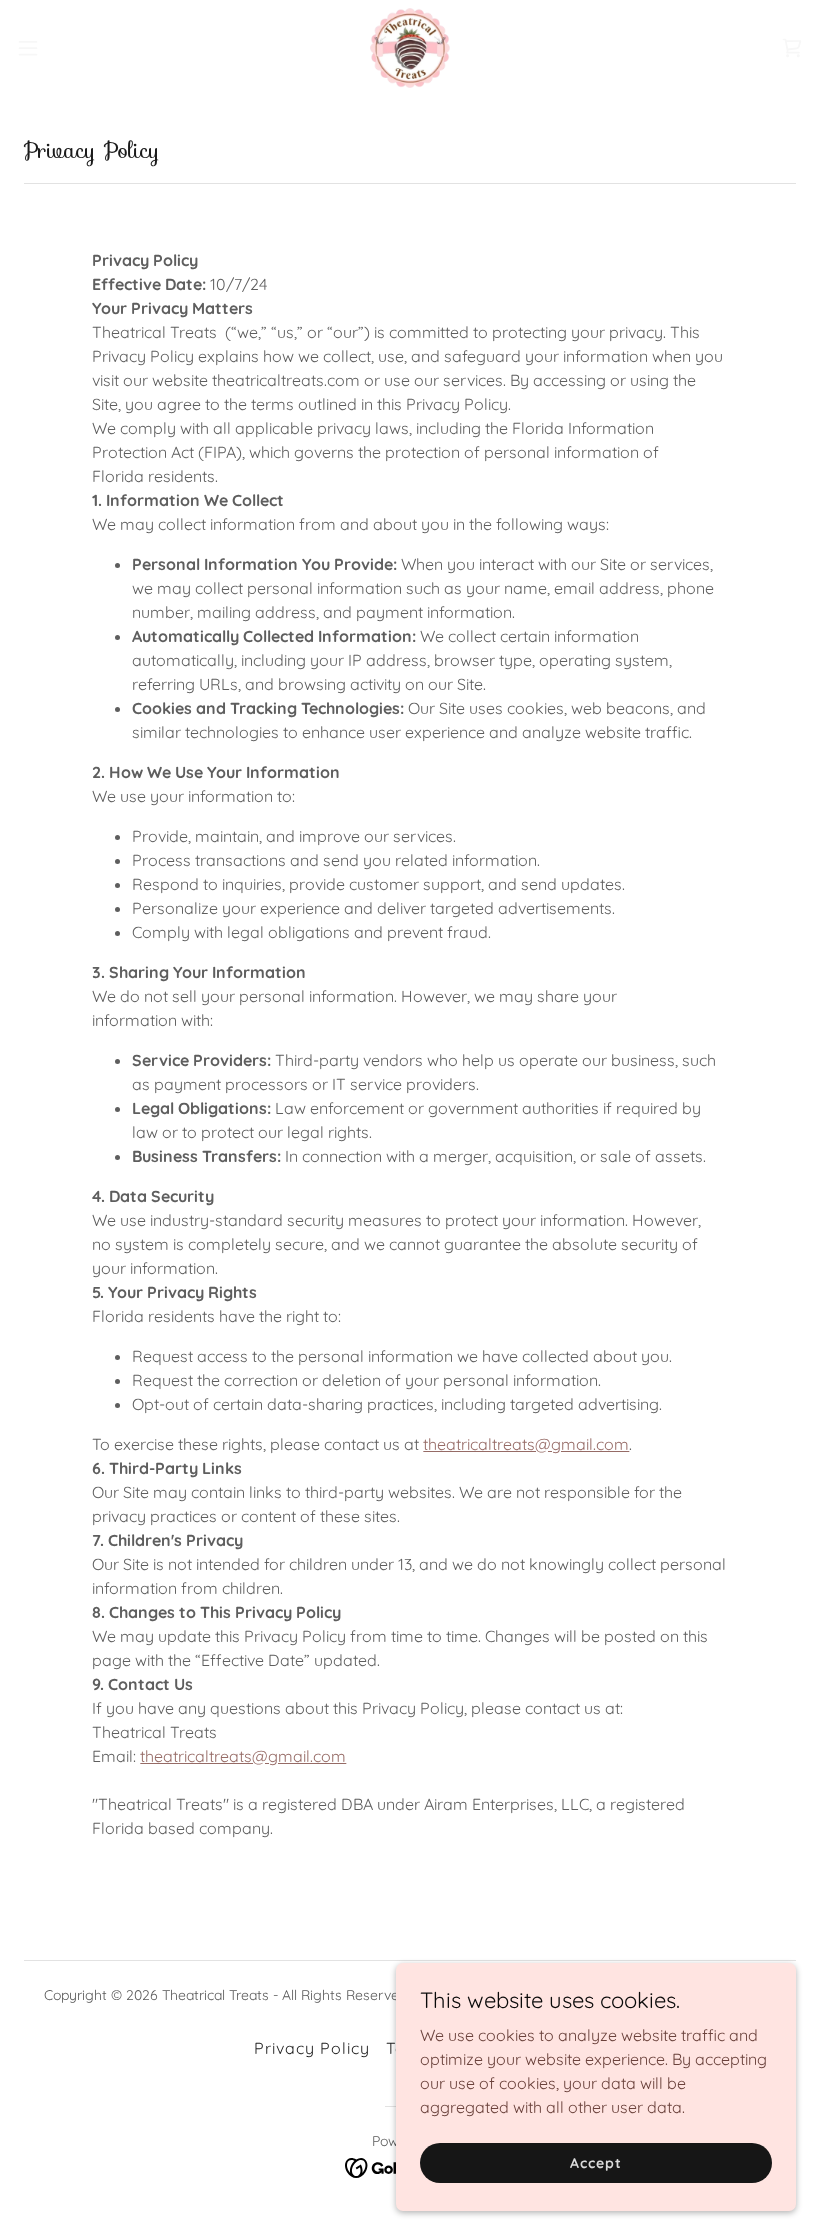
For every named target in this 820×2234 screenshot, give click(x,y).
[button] (68, 48)
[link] (410, 48)
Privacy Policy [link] (312, 2048)
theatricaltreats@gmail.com (526, 1444)
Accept (595, 2162)
